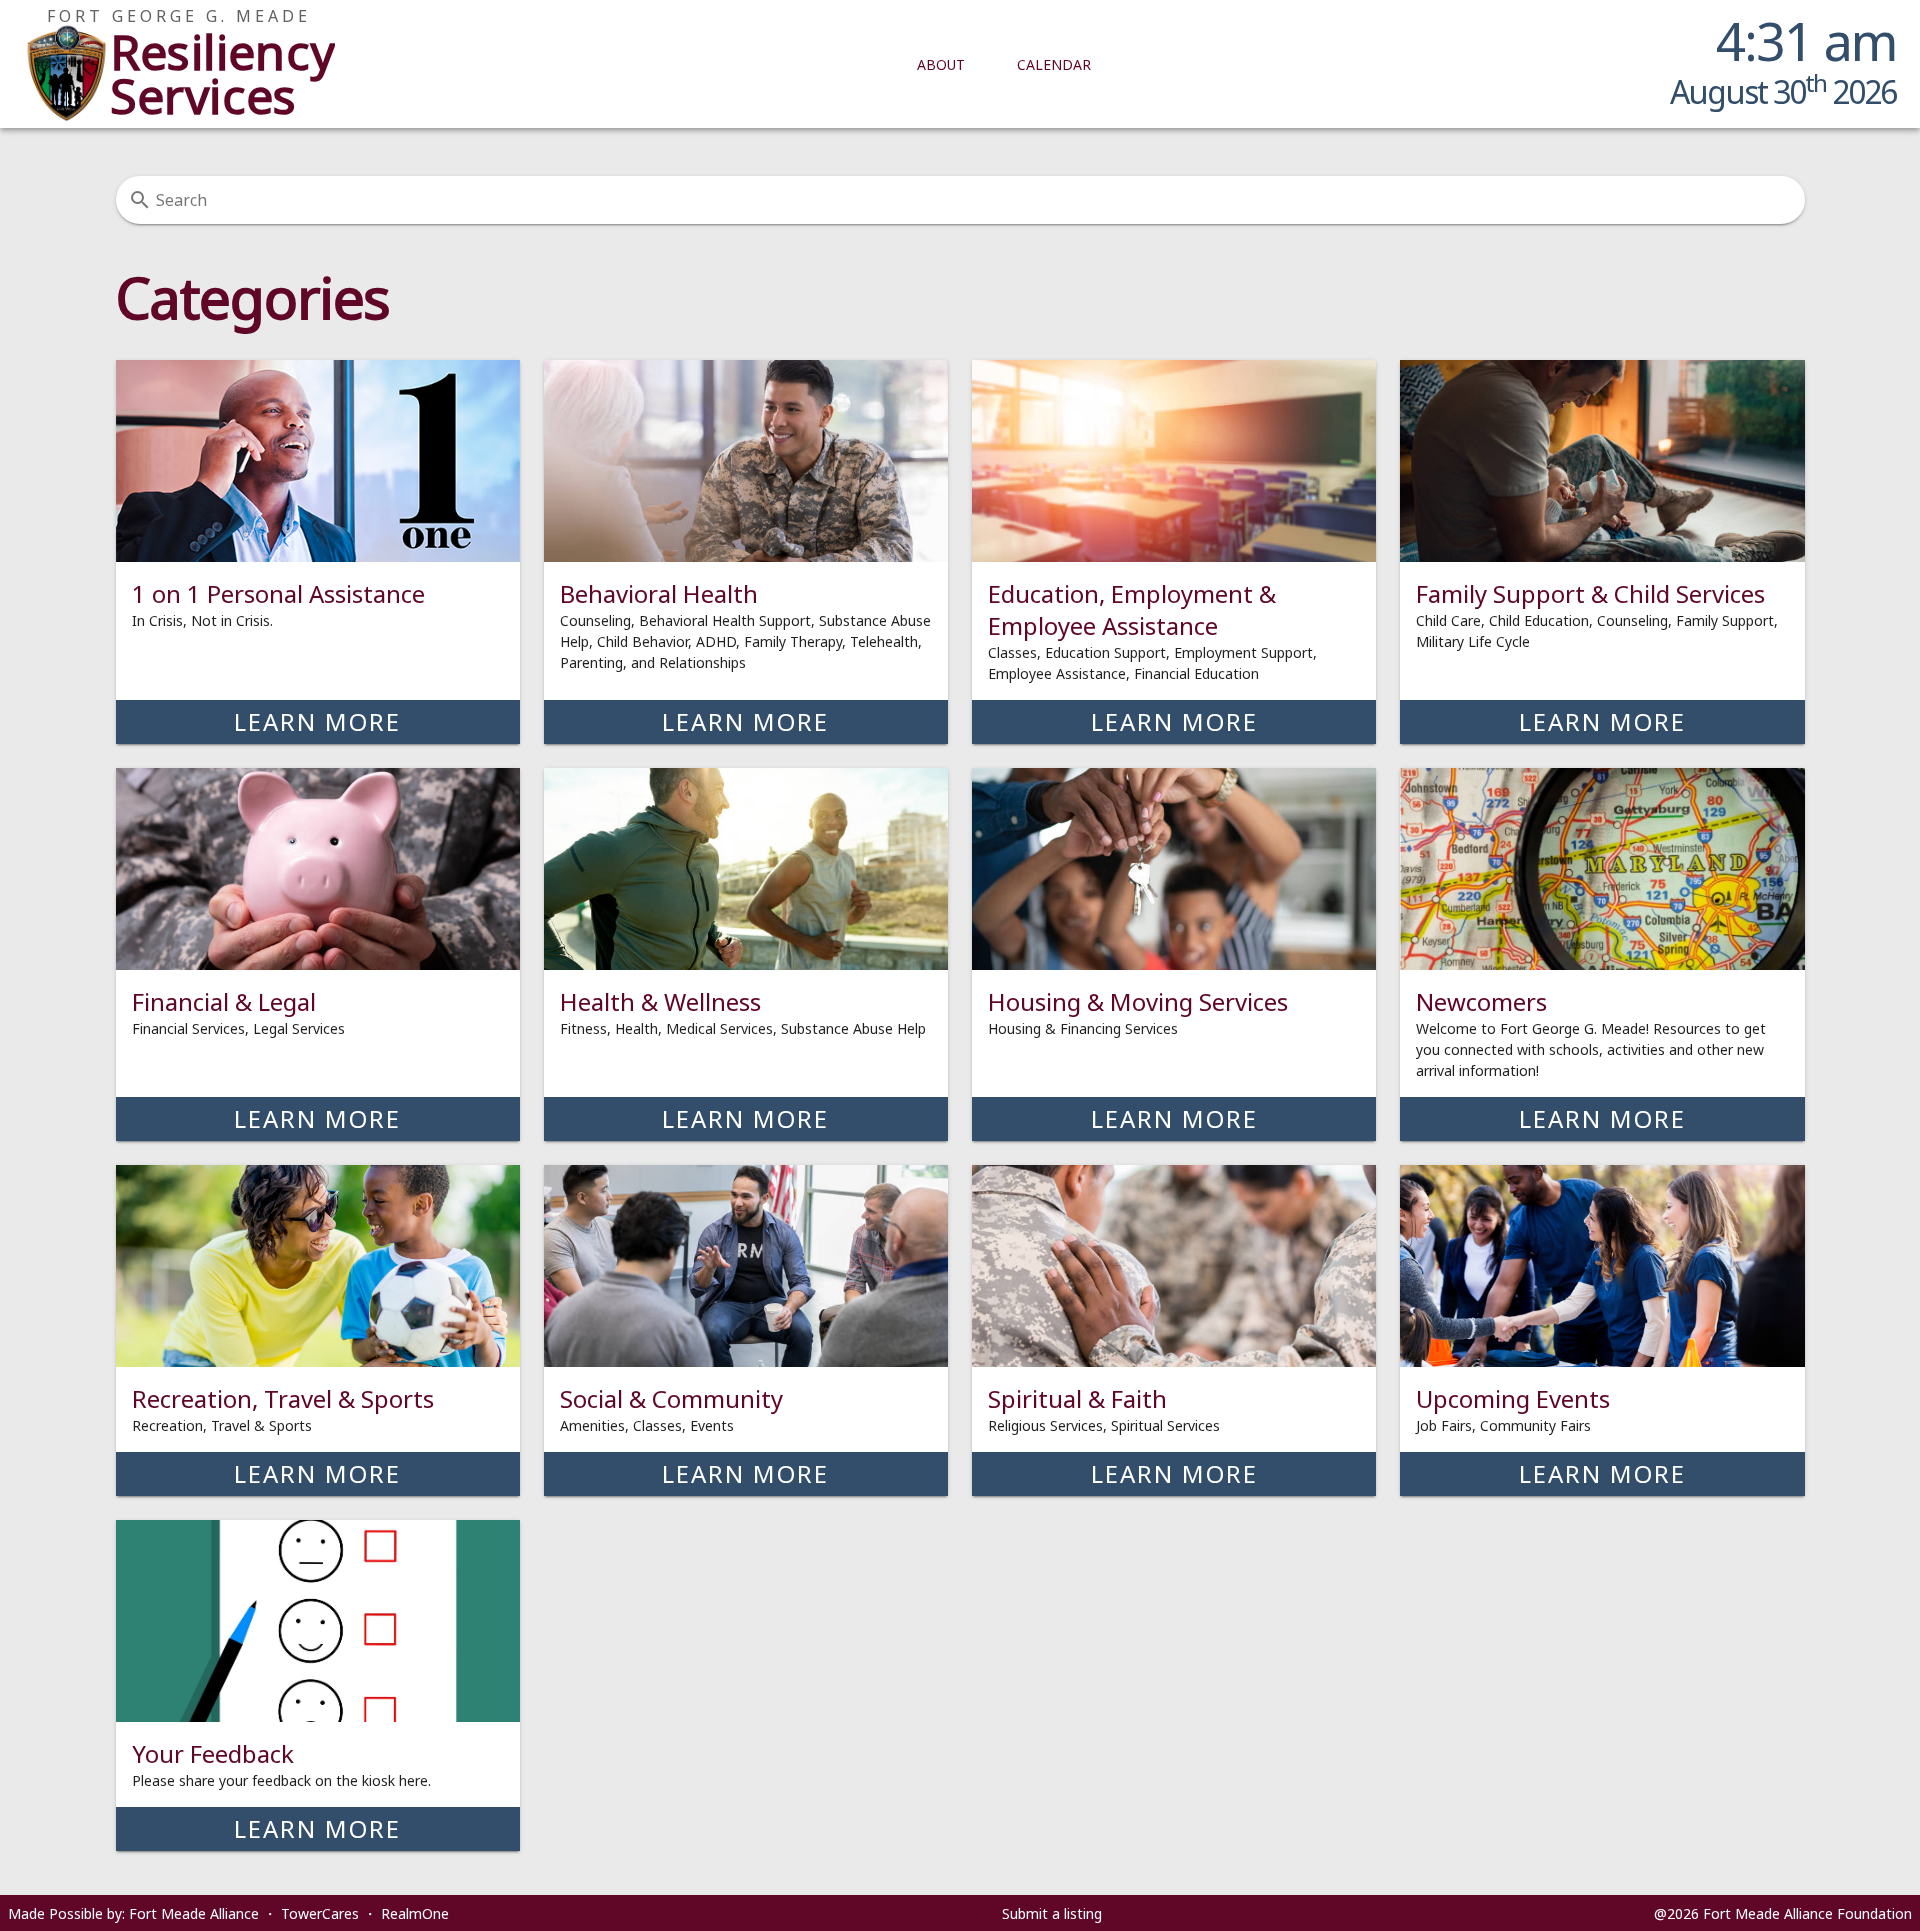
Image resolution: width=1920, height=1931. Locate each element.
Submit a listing (1052, 1913)
